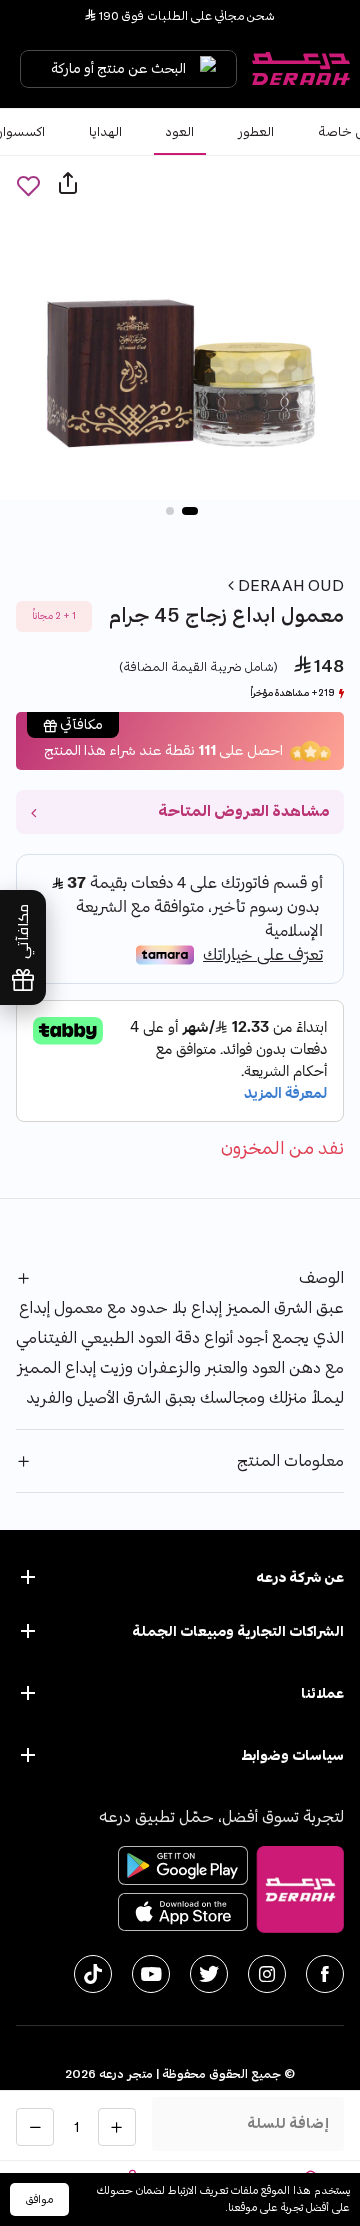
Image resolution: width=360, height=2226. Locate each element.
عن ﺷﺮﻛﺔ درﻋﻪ (300, 1577)
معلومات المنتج (290, 1461)
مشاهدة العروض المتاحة (243, 811)
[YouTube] (151, 1974)
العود (180, 132)
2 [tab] (170, 511)
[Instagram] (267, 1974)
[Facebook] (325, 1974)
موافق (39, 2199)
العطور (256, 132)
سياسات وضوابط (292, 1755)
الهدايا (105, 132)
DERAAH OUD (289, 586)
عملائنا (322, 1693)
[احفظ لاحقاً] (28, 185)
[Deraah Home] (300, 69)
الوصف (321, 1278)
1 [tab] (190, 511)
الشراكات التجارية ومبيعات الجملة (238, 1631)
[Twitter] (209, 1974)
